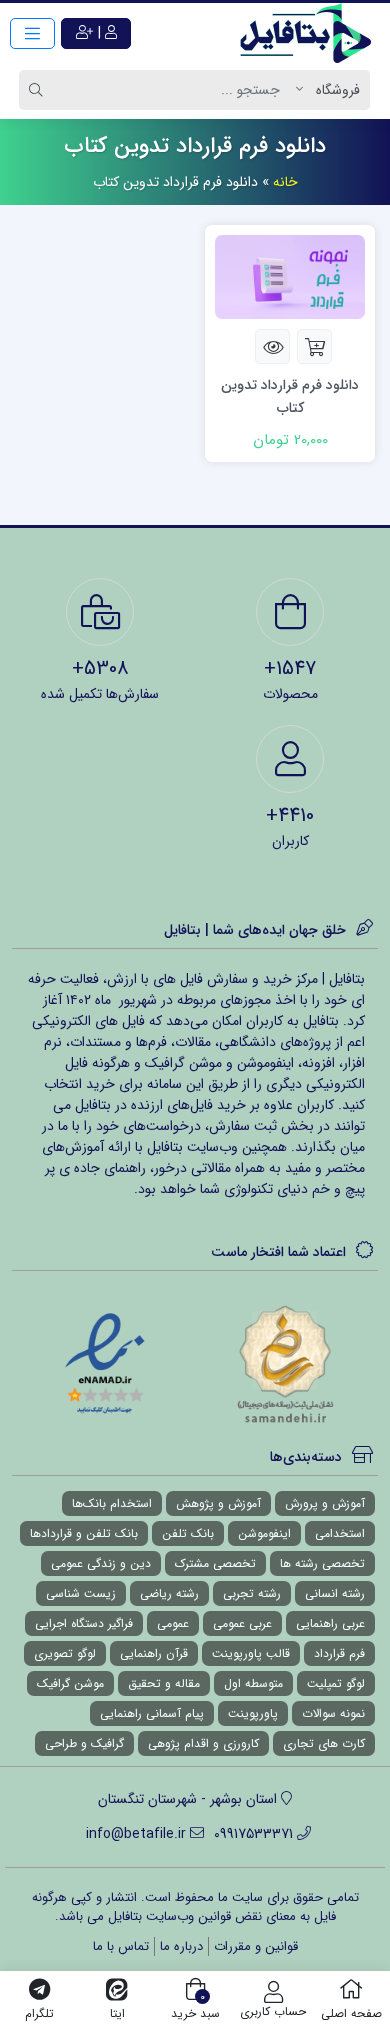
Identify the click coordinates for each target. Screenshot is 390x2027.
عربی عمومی (242, 1623)
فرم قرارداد (339, 1653)
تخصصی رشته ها (322, 1563)
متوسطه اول (253, 1683)
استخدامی (340, 1533)
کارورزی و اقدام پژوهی (203, 1743)
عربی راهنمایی (330, 1623)
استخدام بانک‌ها (112, 1503)
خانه (285, 182)
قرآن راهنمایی (154, 1653)
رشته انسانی (335, 1593)
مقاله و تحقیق (164, 1683)
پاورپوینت (253, 1713)
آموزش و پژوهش (218, 1503)
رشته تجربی (252, 1593)
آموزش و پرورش (325, 1503)
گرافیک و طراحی (84, 1743)
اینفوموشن (264, 1533)
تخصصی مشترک (215, 1563)
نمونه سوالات (333, 1713)
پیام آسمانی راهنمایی (152, 1713)
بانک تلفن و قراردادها (84, 1533)
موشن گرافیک (70, 1683)
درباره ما (181, 1946)
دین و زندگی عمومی (101, 1563)
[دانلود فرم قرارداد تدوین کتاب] (290, 276)
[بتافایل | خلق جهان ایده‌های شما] (310, 33)
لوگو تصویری (65, 1653)
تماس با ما (121, 1946)
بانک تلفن (188, 1533)
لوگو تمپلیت (336, 1683)
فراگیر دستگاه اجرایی (84, 1623)
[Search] (39, 90)
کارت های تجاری (324, 1743)
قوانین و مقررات (256, 1946)
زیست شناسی (81, 1593)
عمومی (173, 1623)
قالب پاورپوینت (251, 1653)
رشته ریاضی (169, 1593)
